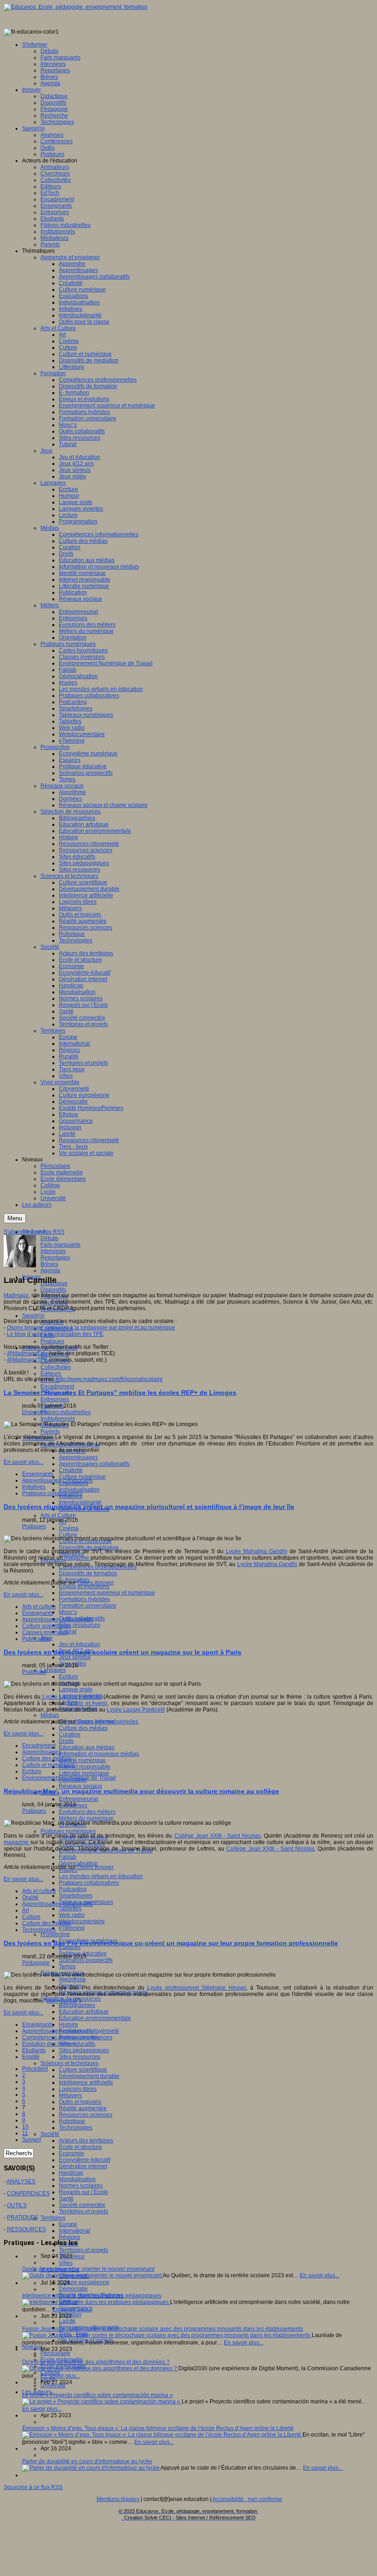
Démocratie (73, 2289)
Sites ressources (80, 1625)
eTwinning (72, 1928)
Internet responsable (85, 1767)
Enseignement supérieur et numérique (107, 1593)
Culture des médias (83, 1728)
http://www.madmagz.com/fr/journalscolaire (109, 1379)
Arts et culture (39, 1607)
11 (25, 2133)
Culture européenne (84, 2282)
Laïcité (67, 2321)
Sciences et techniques (69, 2063)
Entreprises (55, 1399)
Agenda (50, 1271)
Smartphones (76, 1896)
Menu (15, 1218)
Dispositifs (53, 1290)
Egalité (31, 2057)
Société (50, 2134)
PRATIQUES (23, 2217)
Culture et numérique (49, 1765)
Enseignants (38, 1474)
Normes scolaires (81, 2186)
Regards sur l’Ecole (83, 2192)
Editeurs (51, 1374)
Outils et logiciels (80, 2102)
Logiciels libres (78, 2089)
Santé (66, 2199)
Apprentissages (78, 1457)
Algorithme (72, 1979)
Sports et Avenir (87, 1703)
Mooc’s (68, 1612)
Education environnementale (95, 2018)
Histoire (69, 2025)
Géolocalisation (78, 1863)
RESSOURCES (26, 2229)
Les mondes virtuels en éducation (101, 1876)
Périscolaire (55, 2353)
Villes (66, 2263)
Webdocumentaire (82, 1921)
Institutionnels (58, 1419)
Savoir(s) (33, 1316)
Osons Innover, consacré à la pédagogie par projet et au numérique (91, 1328)
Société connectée (82, 2205)
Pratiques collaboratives (89, 1883)
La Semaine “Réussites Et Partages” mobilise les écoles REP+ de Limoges (120, 1392)
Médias (50, 1715)
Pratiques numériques (68, 1831)
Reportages (55, 1258)
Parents (50, 1432)
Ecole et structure (80, 2147)
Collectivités (56, 1367)
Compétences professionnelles (61, 2037)
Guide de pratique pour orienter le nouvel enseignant (88, 2269)
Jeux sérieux (75, 1657)
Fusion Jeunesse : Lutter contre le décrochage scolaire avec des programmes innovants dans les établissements (163, 2329)
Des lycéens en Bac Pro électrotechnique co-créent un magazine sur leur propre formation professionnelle (171, 1943)
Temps (67, 1967)
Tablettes (70, 1909)
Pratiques (52, 1341)
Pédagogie (36, 1963)
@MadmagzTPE (27, 1360)
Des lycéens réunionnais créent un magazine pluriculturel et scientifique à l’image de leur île (149, 1507)
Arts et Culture (58, 1515)
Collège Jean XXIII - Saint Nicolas (217, 1836)
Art (26, 1910)
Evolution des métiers (49, 2044)
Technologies (76, 2128)
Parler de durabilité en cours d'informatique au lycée (87, 2461)
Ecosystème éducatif (85, 2160)
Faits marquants (60, 1245)
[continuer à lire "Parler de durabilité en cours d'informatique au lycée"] (91, 2468)
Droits (66, 1741)
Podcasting (73, 1889)
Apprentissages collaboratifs (94, 1464)
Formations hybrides (84, 1599)
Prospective (55, 1934)
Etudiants (34, 2050)
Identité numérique (82, 1760)
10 (25, 2127)
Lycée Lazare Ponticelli (71, 1697)
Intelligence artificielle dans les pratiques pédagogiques (92, 2296)
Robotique (72, 2121)
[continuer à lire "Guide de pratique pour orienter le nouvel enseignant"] (92, 2275)
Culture (68, 1535)
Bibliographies (77, 2005)
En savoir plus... (23, 1462)
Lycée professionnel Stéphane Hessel (197, 1988)
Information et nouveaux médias (99, 1754)
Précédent (35, 2069)
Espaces (70, 1947)
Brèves (49, 1264)
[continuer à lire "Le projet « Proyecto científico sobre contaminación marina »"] (102, 2402)
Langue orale (76, 1689)
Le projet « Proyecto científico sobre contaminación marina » (97, 2395)
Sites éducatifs (77, 2044)
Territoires (53, 2218)
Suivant (31, 2140)
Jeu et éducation (80, 1644)
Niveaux (32, 2347)
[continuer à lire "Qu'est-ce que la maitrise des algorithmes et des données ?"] (100, 2368)
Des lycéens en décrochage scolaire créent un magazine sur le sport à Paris (123, 1652)
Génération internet (83, 2166)
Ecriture (69, 1677)
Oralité (30, 1897)
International (74, 2231)
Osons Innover (95, 1583)
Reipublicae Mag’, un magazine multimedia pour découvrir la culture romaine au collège (141, 1791)
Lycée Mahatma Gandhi (257, 1551)
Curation (70, 1735)
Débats (49, 1238)
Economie (71, 2153)
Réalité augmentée (83, 2108)
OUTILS (17, 2205)
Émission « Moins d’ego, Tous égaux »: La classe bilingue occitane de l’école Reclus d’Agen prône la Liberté (158, 2428)
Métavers (70, 2095)
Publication (36, 1639)
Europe (68, 2224)
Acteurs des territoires (86, 2141)
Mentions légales (118, 2499)
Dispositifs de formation (88, 1573)
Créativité (71, 1470)
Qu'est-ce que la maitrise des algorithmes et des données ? (96, 2362)
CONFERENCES (28, 2193)
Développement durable (89, 2076)
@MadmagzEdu (27, 1353)
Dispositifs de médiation (89, 1548)
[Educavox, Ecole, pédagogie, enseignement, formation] (76, 7)
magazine (77, 1558)
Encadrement (57, 1387)
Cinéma (69, 1528)
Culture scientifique (83, 2070)
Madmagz (16, 1295)
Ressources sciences (86, 2115)
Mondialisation (77, 2179)
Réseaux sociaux (80, 1786)
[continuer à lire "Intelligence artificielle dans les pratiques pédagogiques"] (96, 2302)
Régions (69, 2237)
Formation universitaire (88, 1606)
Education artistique (84, 2012)
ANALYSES (21, 2181)
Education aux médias (87, 1747)
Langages (53, 1670)
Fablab (68, 1857)
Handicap (71, 2173)
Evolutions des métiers (87, 1812)
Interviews (53, 1251)
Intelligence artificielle (86, 2083)
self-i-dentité (62, 2001)
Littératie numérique (84, 1773)
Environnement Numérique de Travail (69, 1778)
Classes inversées (45, 1632)
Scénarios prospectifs (86, 1960)
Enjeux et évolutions (84, 1586)
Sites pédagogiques (84, 2050)
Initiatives (34, 1487)
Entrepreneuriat (78, 1799)
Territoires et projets (83, 2211)
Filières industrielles (66, 1412)
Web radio (72, 1915)
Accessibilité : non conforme (247, 2499)
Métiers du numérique (86, 1818)
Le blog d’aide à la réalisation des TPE (55, 1334)
